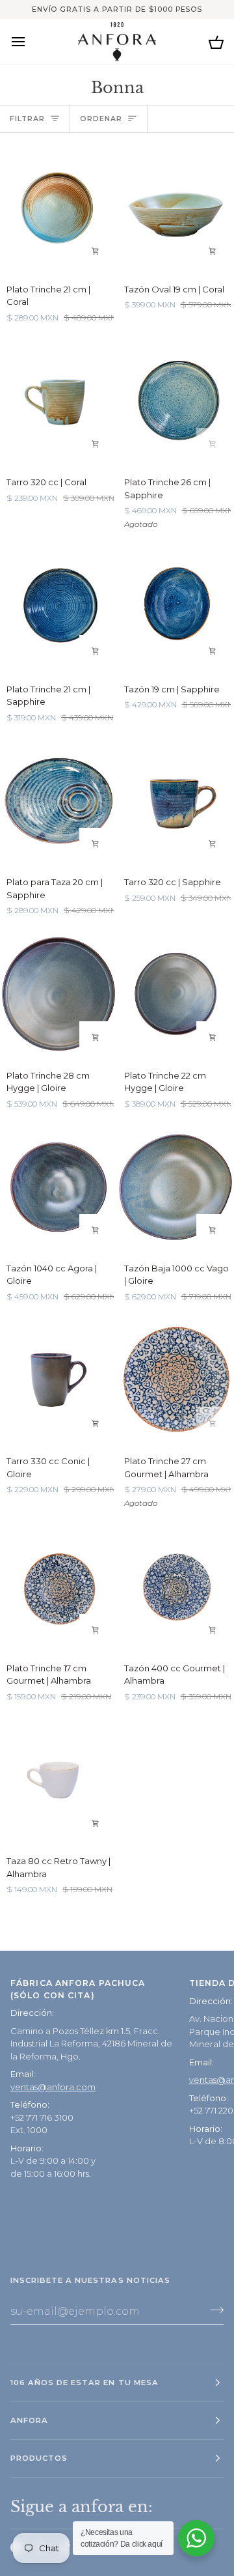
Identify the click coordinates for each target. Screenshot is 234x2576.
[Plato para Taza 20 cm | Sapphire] (58, 801)
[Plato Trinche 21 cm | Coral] (58, 207)
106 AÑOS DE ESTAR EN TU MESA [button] (84, 2383)
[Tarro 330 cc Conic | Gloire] (58, 1380)
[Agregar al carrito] (96, 251)
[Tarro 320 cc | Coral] (58, 401)
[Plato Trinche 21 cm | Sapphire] (58, 607)
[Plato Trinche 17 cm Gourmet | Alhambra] (58, 1586)
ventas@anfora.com (53, 2087)
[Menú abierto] (30, 41)
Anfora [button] (29, 2420)
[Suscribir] (213, 2310)
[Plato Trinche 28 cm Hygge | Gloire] (58, 994)
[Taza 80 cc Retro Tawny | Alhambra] (58, 1780)
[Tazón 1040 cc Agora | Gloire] (58, 1187)
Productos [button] (39, 2458)
